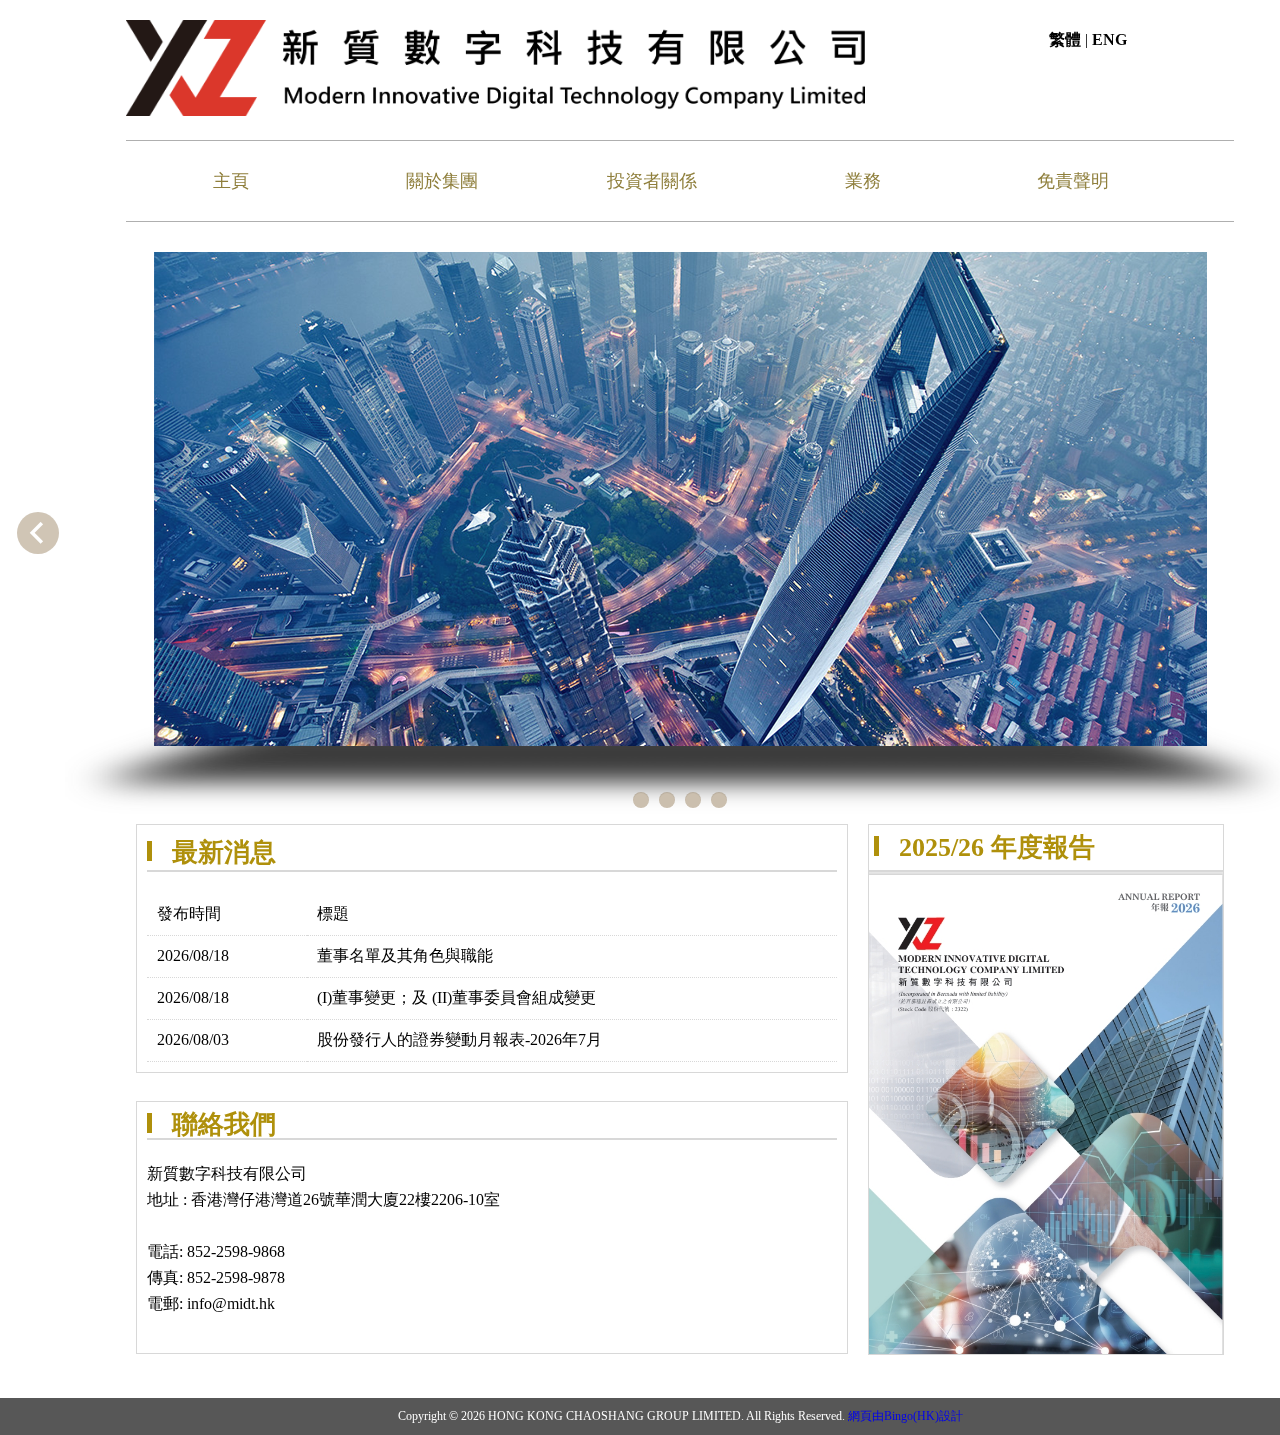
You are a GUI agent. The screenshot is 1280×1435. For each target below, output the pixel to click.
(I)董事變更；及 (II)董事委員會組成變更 (456, 997)
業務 (863, 181)
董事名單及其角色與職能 (405, 955)
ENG (1109, 39)
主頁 (231, 181)
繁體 (1065, 39)
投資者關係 (652, 181)
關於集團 (442, 181)
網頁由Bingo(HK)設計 (905, 1416)
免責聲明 (1073, 181)
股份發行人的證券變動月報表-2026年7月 (459, 1039)
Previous (38, 533)
